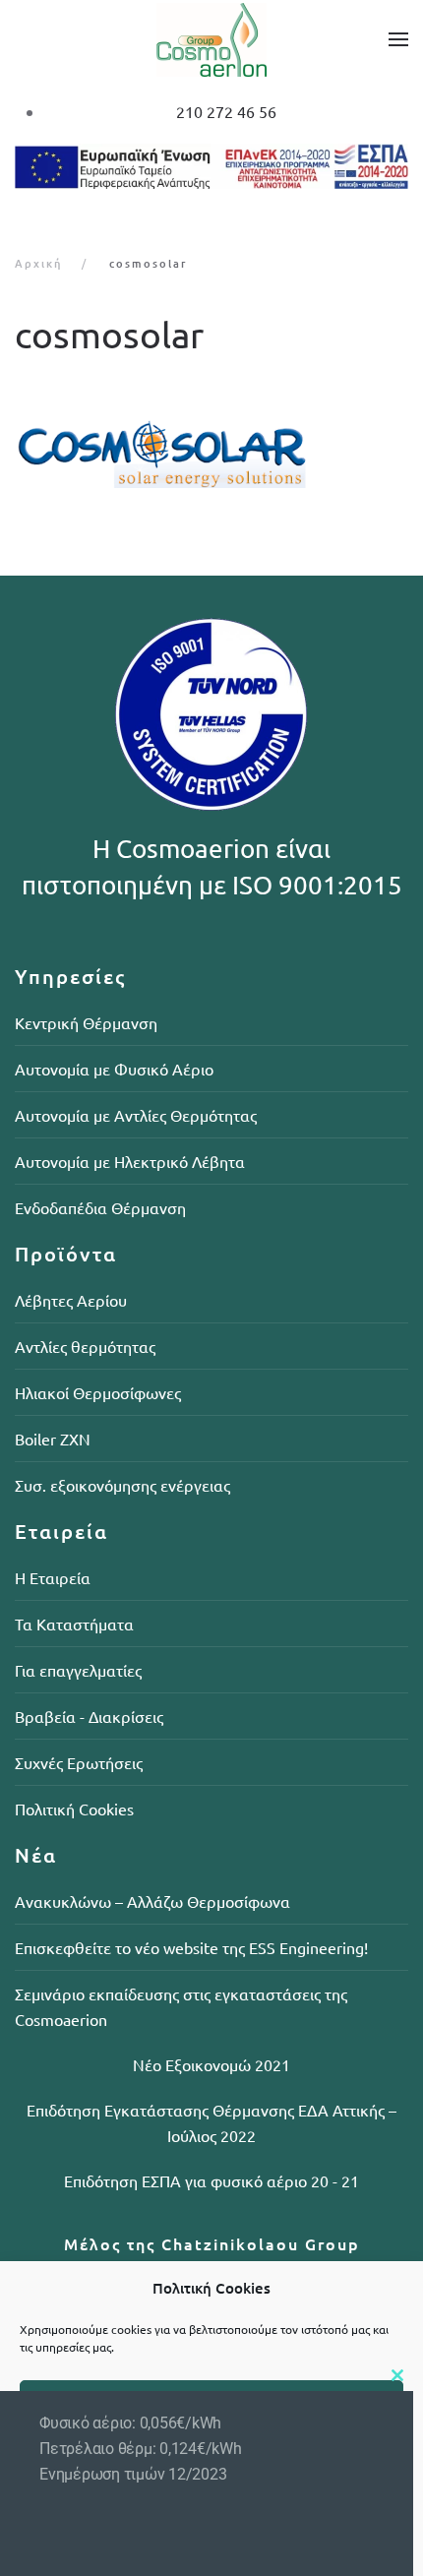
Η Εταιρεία (53, 1577)
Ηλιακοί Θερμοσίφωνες (98, 1392)
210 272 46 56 (226, 111)
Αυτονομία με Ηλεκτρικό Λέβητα (130, 1161)
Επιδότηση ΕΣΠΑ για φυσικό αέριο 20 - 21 (211, 2180)
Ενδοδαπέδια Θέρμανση (100, 1207)
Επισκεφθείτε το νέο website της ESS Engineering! (191, 1947)
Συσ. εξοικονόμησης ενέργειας (122, 1485)
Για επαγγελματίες (78, 1670)
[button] (398, 39)
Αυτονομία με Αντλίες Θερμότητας (136, 1115)
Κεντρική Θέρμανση (86, 1022)
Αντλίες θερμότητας (85, 1346)
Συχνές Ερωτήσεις (79, 1762)
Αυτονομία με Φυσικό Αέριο (114, 1069)
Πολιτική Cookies (74, 1809)
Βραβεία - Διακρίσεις (89, 1716)
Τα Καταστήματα (74, 1624)
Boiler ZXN (53, 1439)
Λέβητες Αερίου (71, 1300)
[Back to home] (211, 39)
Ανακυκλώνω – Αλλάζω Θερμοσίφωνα (152, 1901)
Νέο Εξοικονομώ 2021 (211, 2064)
